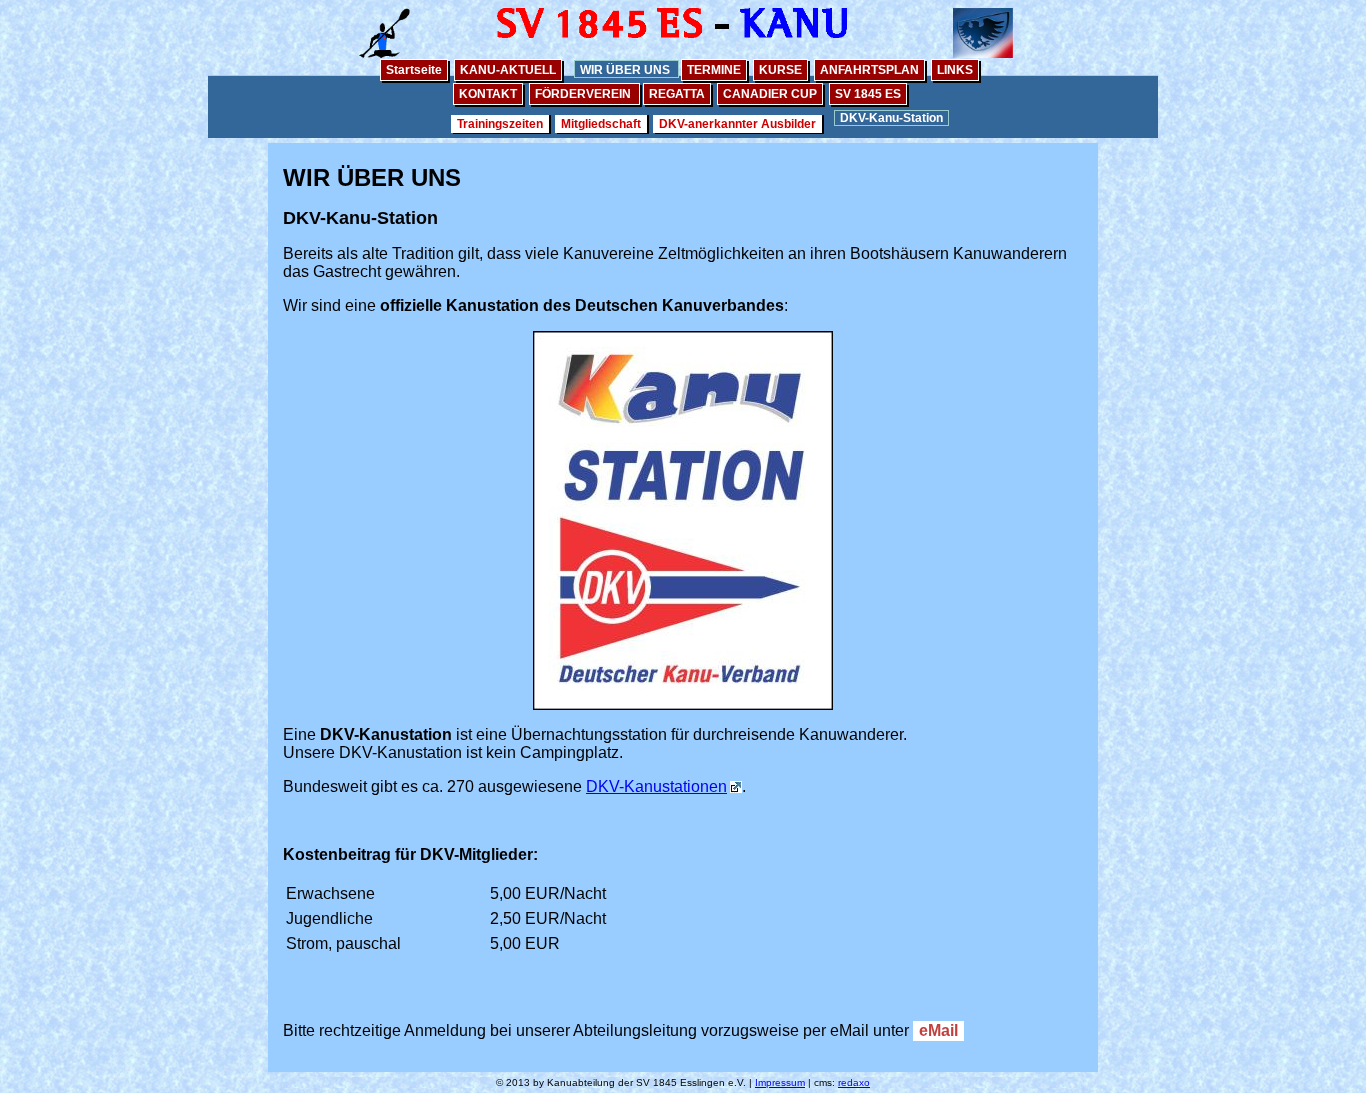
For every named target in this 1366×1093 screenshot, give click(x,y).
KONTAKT (488, 94)
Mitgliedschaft (601, 124)
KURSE (780, 70)
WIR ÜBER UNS (626, 70)
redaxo (854, 1082)
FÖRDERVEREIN (584, 94)
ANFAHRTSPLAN (869, 70)
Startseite (414, 70)
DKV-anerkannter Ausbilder (737, 124)
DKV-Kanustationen (656, 786)
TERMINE (714, 70)
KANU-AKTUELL (508, 70)
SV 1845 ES (868, 94)
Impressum (780, 1082)
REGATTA (677, 94)
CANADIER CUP (770, 94)
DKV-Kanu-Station (891, 118)
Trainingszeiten (500, 124)
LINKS (955, 70)
